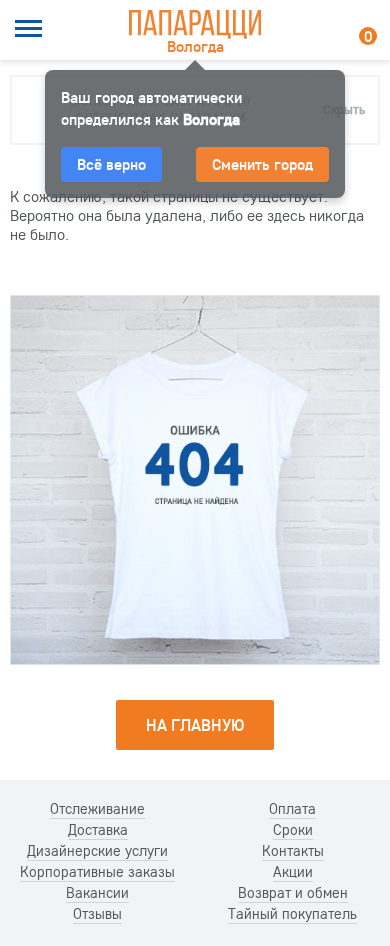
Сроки (293, 830)
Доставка (98, 830)
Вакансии (97, 893)
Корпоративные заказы (97, 872)
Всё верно (111, 164)
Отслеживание (97, 809)
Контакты (293, 851)
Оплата (292, 809)
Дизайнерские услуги (97, 851)
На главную (195, 724)
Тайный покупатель (292, 914)
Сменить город (262, 164)
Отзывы (97, 914)
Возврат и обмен (293, 893)
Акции (293, 872)
